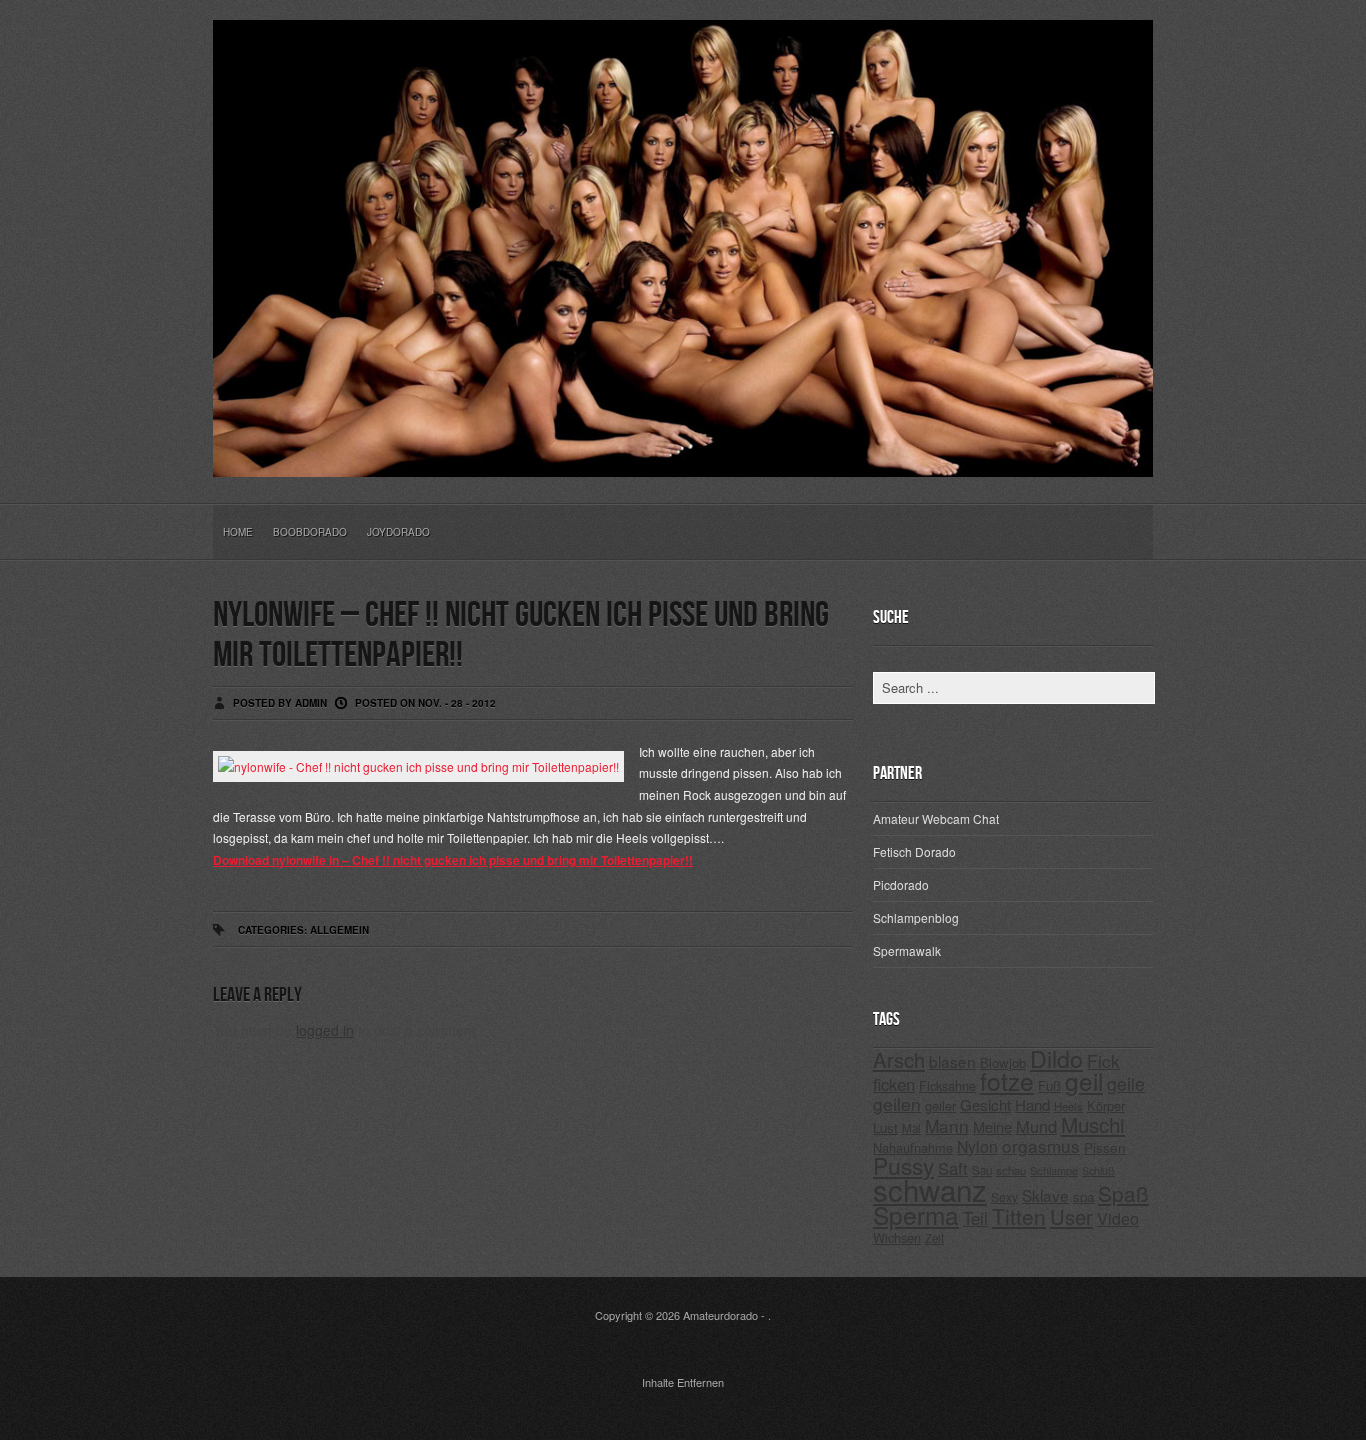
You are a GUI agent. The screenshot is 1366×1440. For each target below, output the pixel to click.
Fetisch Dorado (914, 851)
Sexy (1004, 1196)
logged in (325, 1030)
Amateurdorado (720, 1315)
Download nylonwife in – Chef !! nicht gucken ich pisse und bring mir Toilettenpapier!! (453, 860)
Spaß (1123, 1193)
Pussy (903, 1165)
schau (1011, 1170)
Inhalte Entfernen (683, 1382)
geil (1084, 1080)
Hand (1032, 1104)
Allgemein (339, 930)
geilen (897, 1103)
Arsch (899, 1059)
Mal (911, 1128)
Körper (1106, 1105)
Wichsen (897, 1237)
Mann (947, 1125)
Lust (885, 1127)
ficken (894, 1084)
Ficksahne (947, 1085)
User (1071, 1216)
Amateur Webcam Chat (936, 818)
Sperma (916, 1214)
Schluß (1098, 1170)
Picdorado (901, 884)
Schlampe (1054, 1170)
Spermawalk (907, 950)
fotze (1007, 1080)
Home (238, 532)
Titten (1019, 1216)
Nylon (977, 1146)
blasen (952, 1061)
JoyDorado (398, 532)
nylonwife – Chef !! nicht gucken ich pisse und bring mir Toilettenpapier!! (521, 635)
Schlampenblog (916, 917)
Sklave (1045, 1195)
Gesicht (985, 1104)
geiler (940, 1105)
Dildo (1056, 1058)
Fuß (1049, 1085)
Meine (992, 1126)
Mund (1036, 1126)
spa (1083, 1196)
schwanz (930, 1189)
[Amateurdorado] (683, 461)
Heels (1068, 1106)
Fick (1103, 1060)
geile (1126, 1083)
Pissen (1105, 1147)
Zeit (934, 1238)
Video (1118, 1218)
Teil (975, 1218)
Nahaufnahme (913, 1147)
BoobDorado (310, 532)
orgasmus (1041, 1145)
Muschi (1093, 1124)
